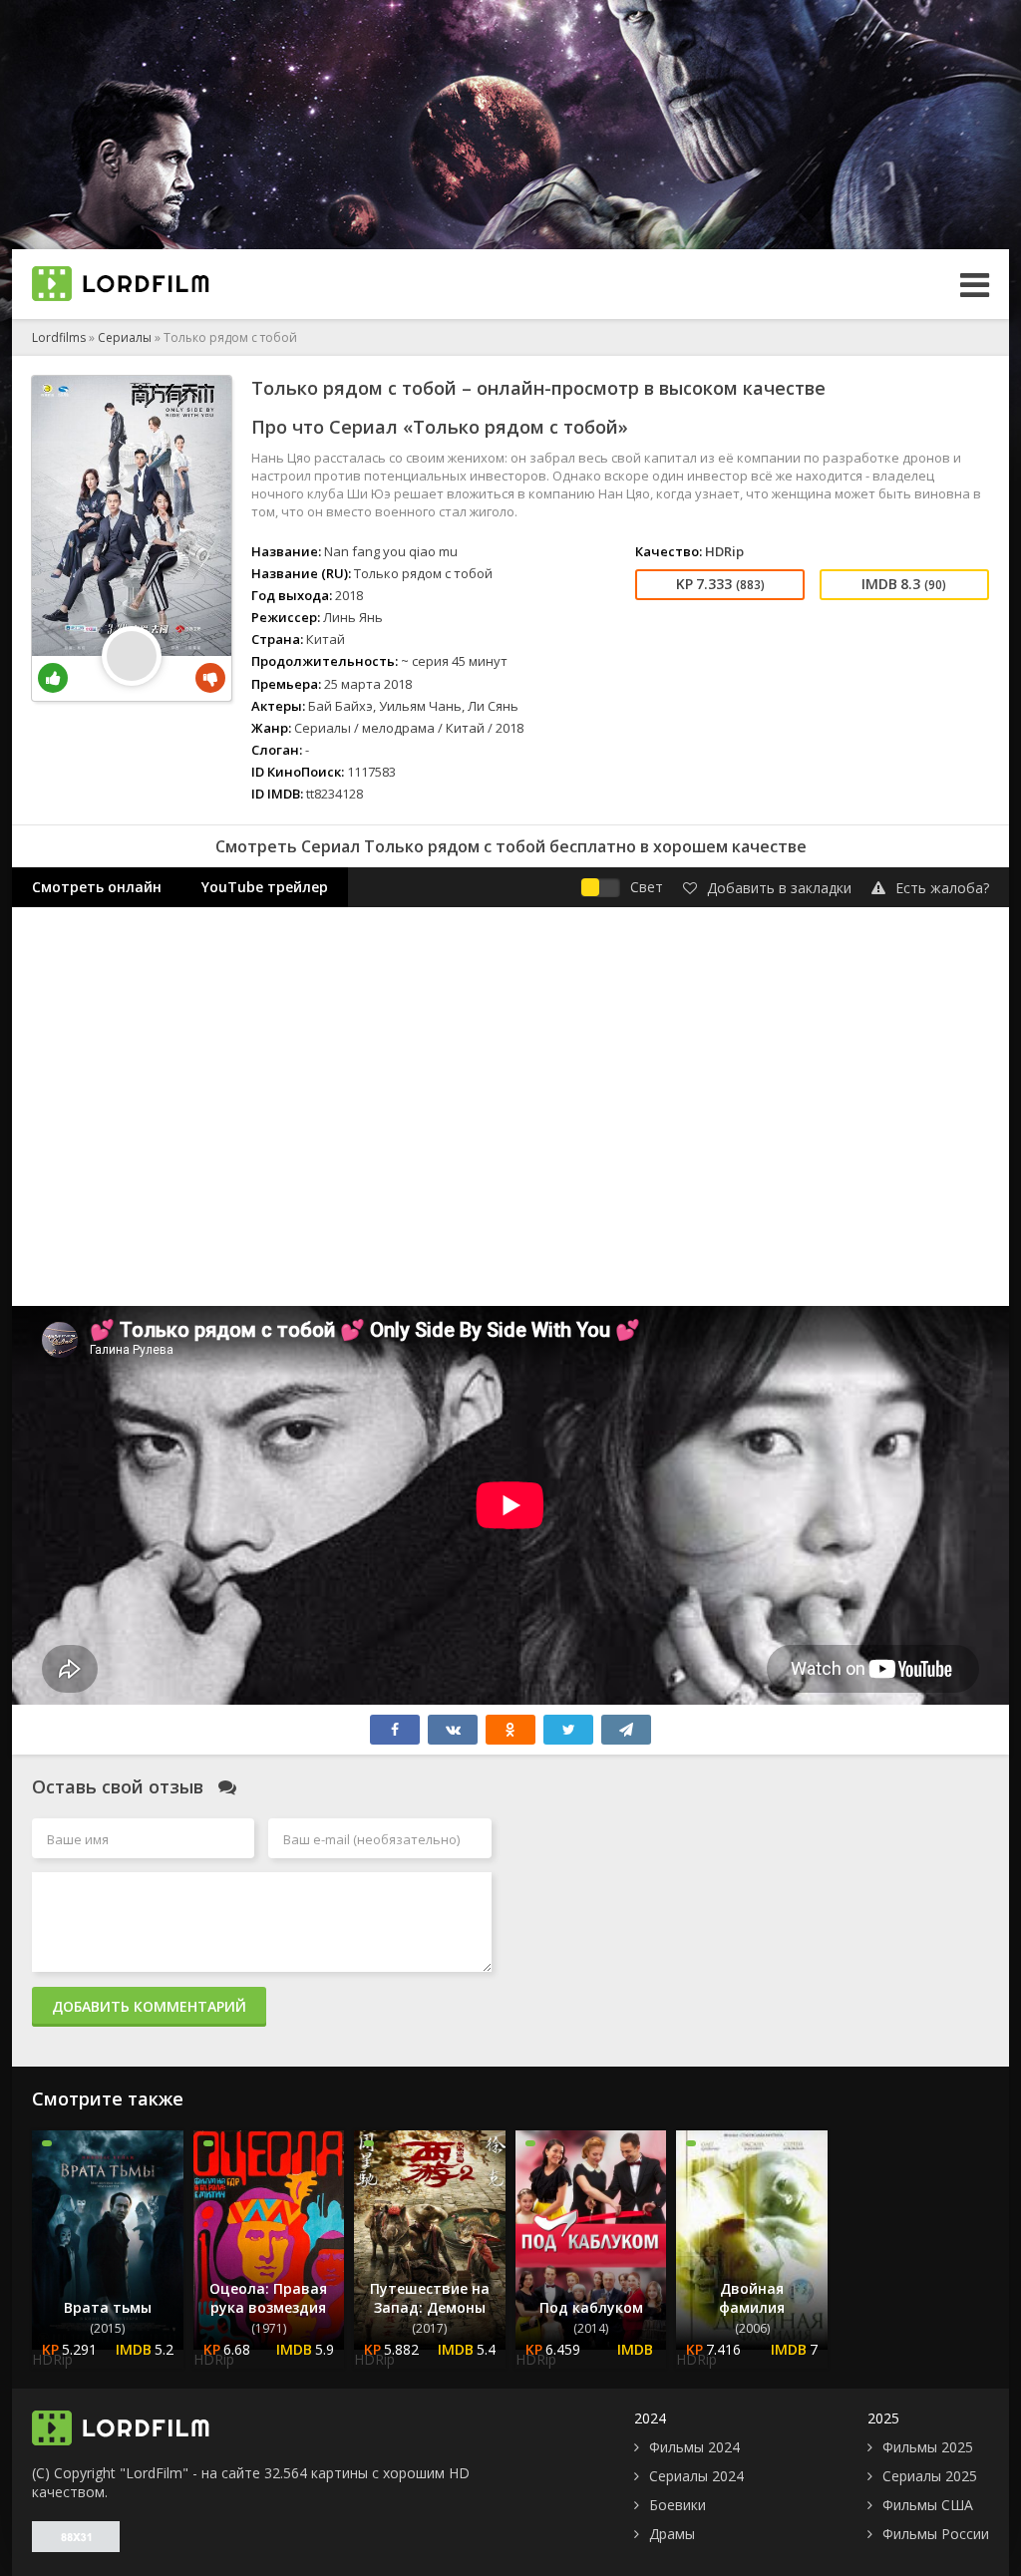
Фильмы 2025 (928, 2447)
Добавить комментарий (149, 2006)
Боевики (678, 2505)
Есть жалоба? (942, 888)
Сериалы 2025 (930, 2476)
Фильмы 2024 (694, 2447)
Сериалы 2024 (696, 2476)
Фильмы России (936, 2534)
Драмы (672, 2534)
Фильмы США (928, 2505)
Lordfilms (59, 337)
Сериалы (125, 337)
